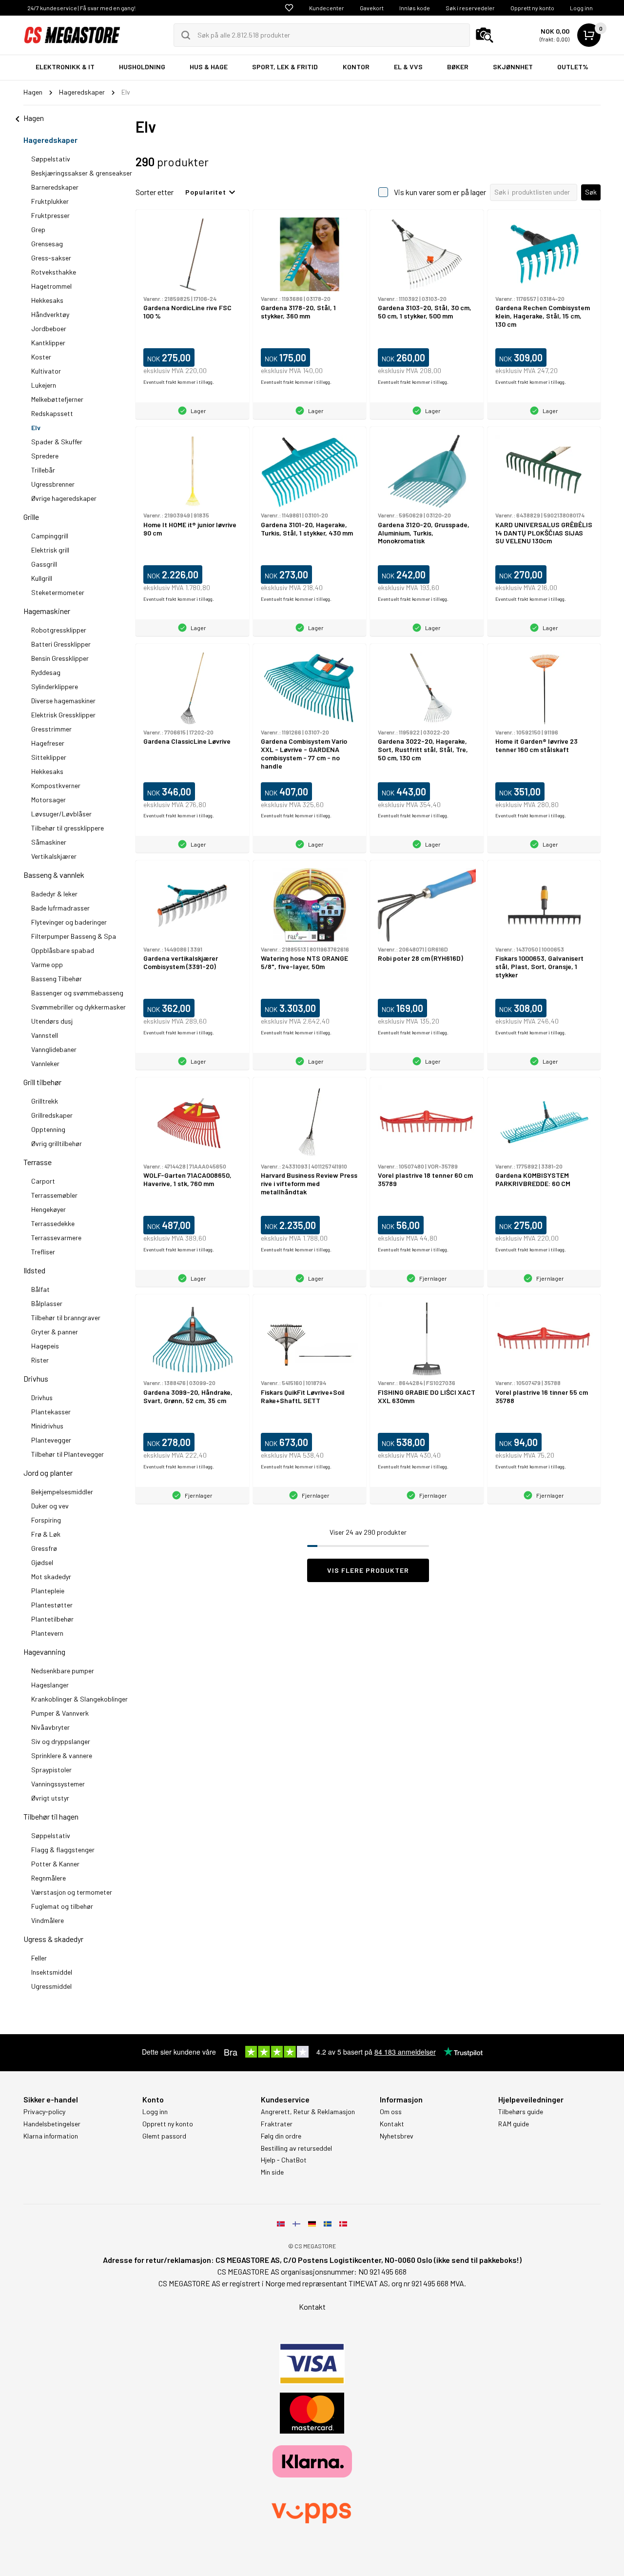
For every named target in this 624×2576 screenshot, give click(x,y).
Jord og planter (48, 1473)
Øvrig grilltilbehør (57, 1143)
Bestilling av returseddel (296, 2148)
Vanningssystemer (58, 1784)
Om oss (391, 2112)
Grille (31, 517)
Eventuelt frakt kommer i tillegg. (179, 382)
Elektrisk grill (50, 550)
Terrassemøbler (54, 1195)
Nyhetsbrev (397, 2136)
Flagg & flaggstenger (63, 1850)
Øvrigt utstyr (50, 1798)
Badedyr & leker (54, 894)
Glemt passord (164, 2136)
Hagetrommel (51, 286)
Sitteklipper (49, 757)
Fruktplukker (50, 201)
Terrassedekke (53, 1223)
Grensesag (47, 244)
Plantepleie (48, 1591)
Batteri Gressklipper (61, 644)
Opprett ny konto (532, 8)
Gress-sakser (51, 258)
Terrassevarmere (56, 1238)
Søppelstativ (51, 159)
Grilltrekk (45, 1101)
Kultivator (46, 371)
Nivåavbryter (50, 1727)
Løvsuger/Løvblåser (61, 814)
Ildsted (34, 1270)
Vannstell (45, 1035)
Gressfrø (44, 1548)
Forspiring (46, 1520)
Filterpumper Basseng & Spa (74, 936)
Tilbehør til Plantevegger (68, 1454)
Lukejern (44, 385)
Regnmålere (49, 1878)
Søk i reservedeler (470, 8)
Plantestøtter (52, 1605)
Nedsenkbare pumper (63, 1671)
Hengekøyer (49, 1209)
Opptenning (48, 1129)
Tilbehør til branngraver (66, 1318)
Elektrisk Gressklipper (63, 715)
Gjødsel (42, 1562)
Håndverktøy (50, 314)
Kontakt (392, 2124)
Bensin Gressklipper (60, 658)
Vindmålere (48, 1920)
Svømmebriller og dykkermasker (78, 1007)
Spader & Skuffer (57, 442)
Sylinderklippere (55, 686)
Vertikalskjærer (54, 856)
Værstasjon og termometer (72, 1892)
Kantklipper (48, 343)
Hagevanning (44, 1652)
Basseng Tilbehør (57, 979)
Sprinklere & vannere (62, 1755)
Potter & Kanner (55, 1864)
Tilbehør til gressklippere (68, 828)
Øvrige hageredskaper (64, 498)
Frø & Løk (46, 1534)
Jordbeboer (49, 328)
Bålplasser (47, 1303)
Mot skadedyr (51, 1576)
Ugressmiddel (51, 1986)
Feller (39, 1958)
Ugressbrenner (53, 484)
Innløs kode (415, 8)
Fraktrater (277, 2124)
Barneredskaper (55, 187)
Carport (43, 1181)
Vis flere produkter (368, 1570)
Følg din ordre (281, 2136)
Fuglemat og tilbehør (62, 1906)
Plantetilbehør (52, 1619)
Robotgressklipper (59, 630)
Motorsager (49, 800)
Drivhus (36, 1378)
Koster (41, 357)
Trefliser (43, 1252)
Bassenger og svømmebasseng (77, 993)
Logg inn (581, 8)
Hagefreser (48, 743)
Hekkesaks (47, 300)
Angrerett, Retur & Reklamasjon (308, 2112)
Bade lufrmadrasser (60, 908)
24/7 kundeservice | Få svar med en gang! (81, 8)
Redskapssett (52, 413)
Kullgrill (42, 578)
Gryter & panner (55, 1332)
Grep (38, 229)
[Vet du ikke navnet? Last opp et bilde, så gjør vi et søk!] (485, 35)
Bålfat (40, 1289)
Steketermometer (58, 592)
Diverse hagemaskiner (63, 701)
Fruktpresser (50, 215)
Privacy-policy (44, 2112)
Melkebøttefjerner (57, 399)
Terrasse (38, 1162)
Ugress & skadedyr (53, 1939)
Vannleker (45, 1063)
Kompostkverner (56, 785)
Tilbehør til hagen (51, 1816)
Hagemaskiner (47, 611)
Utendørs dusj (52, 1021)
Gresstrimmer (51, 729)
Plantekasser (51, 1412)
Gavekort (372, 8)
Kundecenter (327, 8)
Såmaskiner (49, 842)
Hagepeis (45, 1346)
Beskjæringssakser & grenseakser (82, 173)
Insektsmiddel (52, 1972)
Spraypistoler (51, 1770)
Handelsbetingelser (52, 2124)
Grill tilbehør (42, 1082)
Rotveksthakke (54, 272)
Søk (591, 192)
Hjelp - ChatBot (284, 2160)
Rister (40, 1360)
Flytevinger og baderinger (69, 922)
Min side (272, 2172)
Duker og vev (50, 1506)
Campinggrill (50, 536)
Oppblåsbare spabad (63, 950)
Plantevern (47, 1633)
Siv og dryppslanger (61, 1741)
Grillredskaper (52, 1115)
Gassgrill (44, 564)
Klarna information (51, 2136)
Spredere (45, 456)
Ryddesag (46, 672)
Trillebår (43, 470)
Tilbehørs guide (521, 2112)
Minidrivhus (47, 1426)
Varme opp (47, 964)
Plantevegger (51, 1440)
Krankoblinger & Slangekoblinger (79, 1699)
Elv (36, 427)
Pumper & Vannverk (60, 1713)
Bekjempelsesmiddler (62, 1492)
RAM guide (514, 2124)
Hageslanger (50, 1685)
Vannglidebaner (54, 1049)
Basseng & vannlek (54, 875)
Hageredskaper (50, 140)
